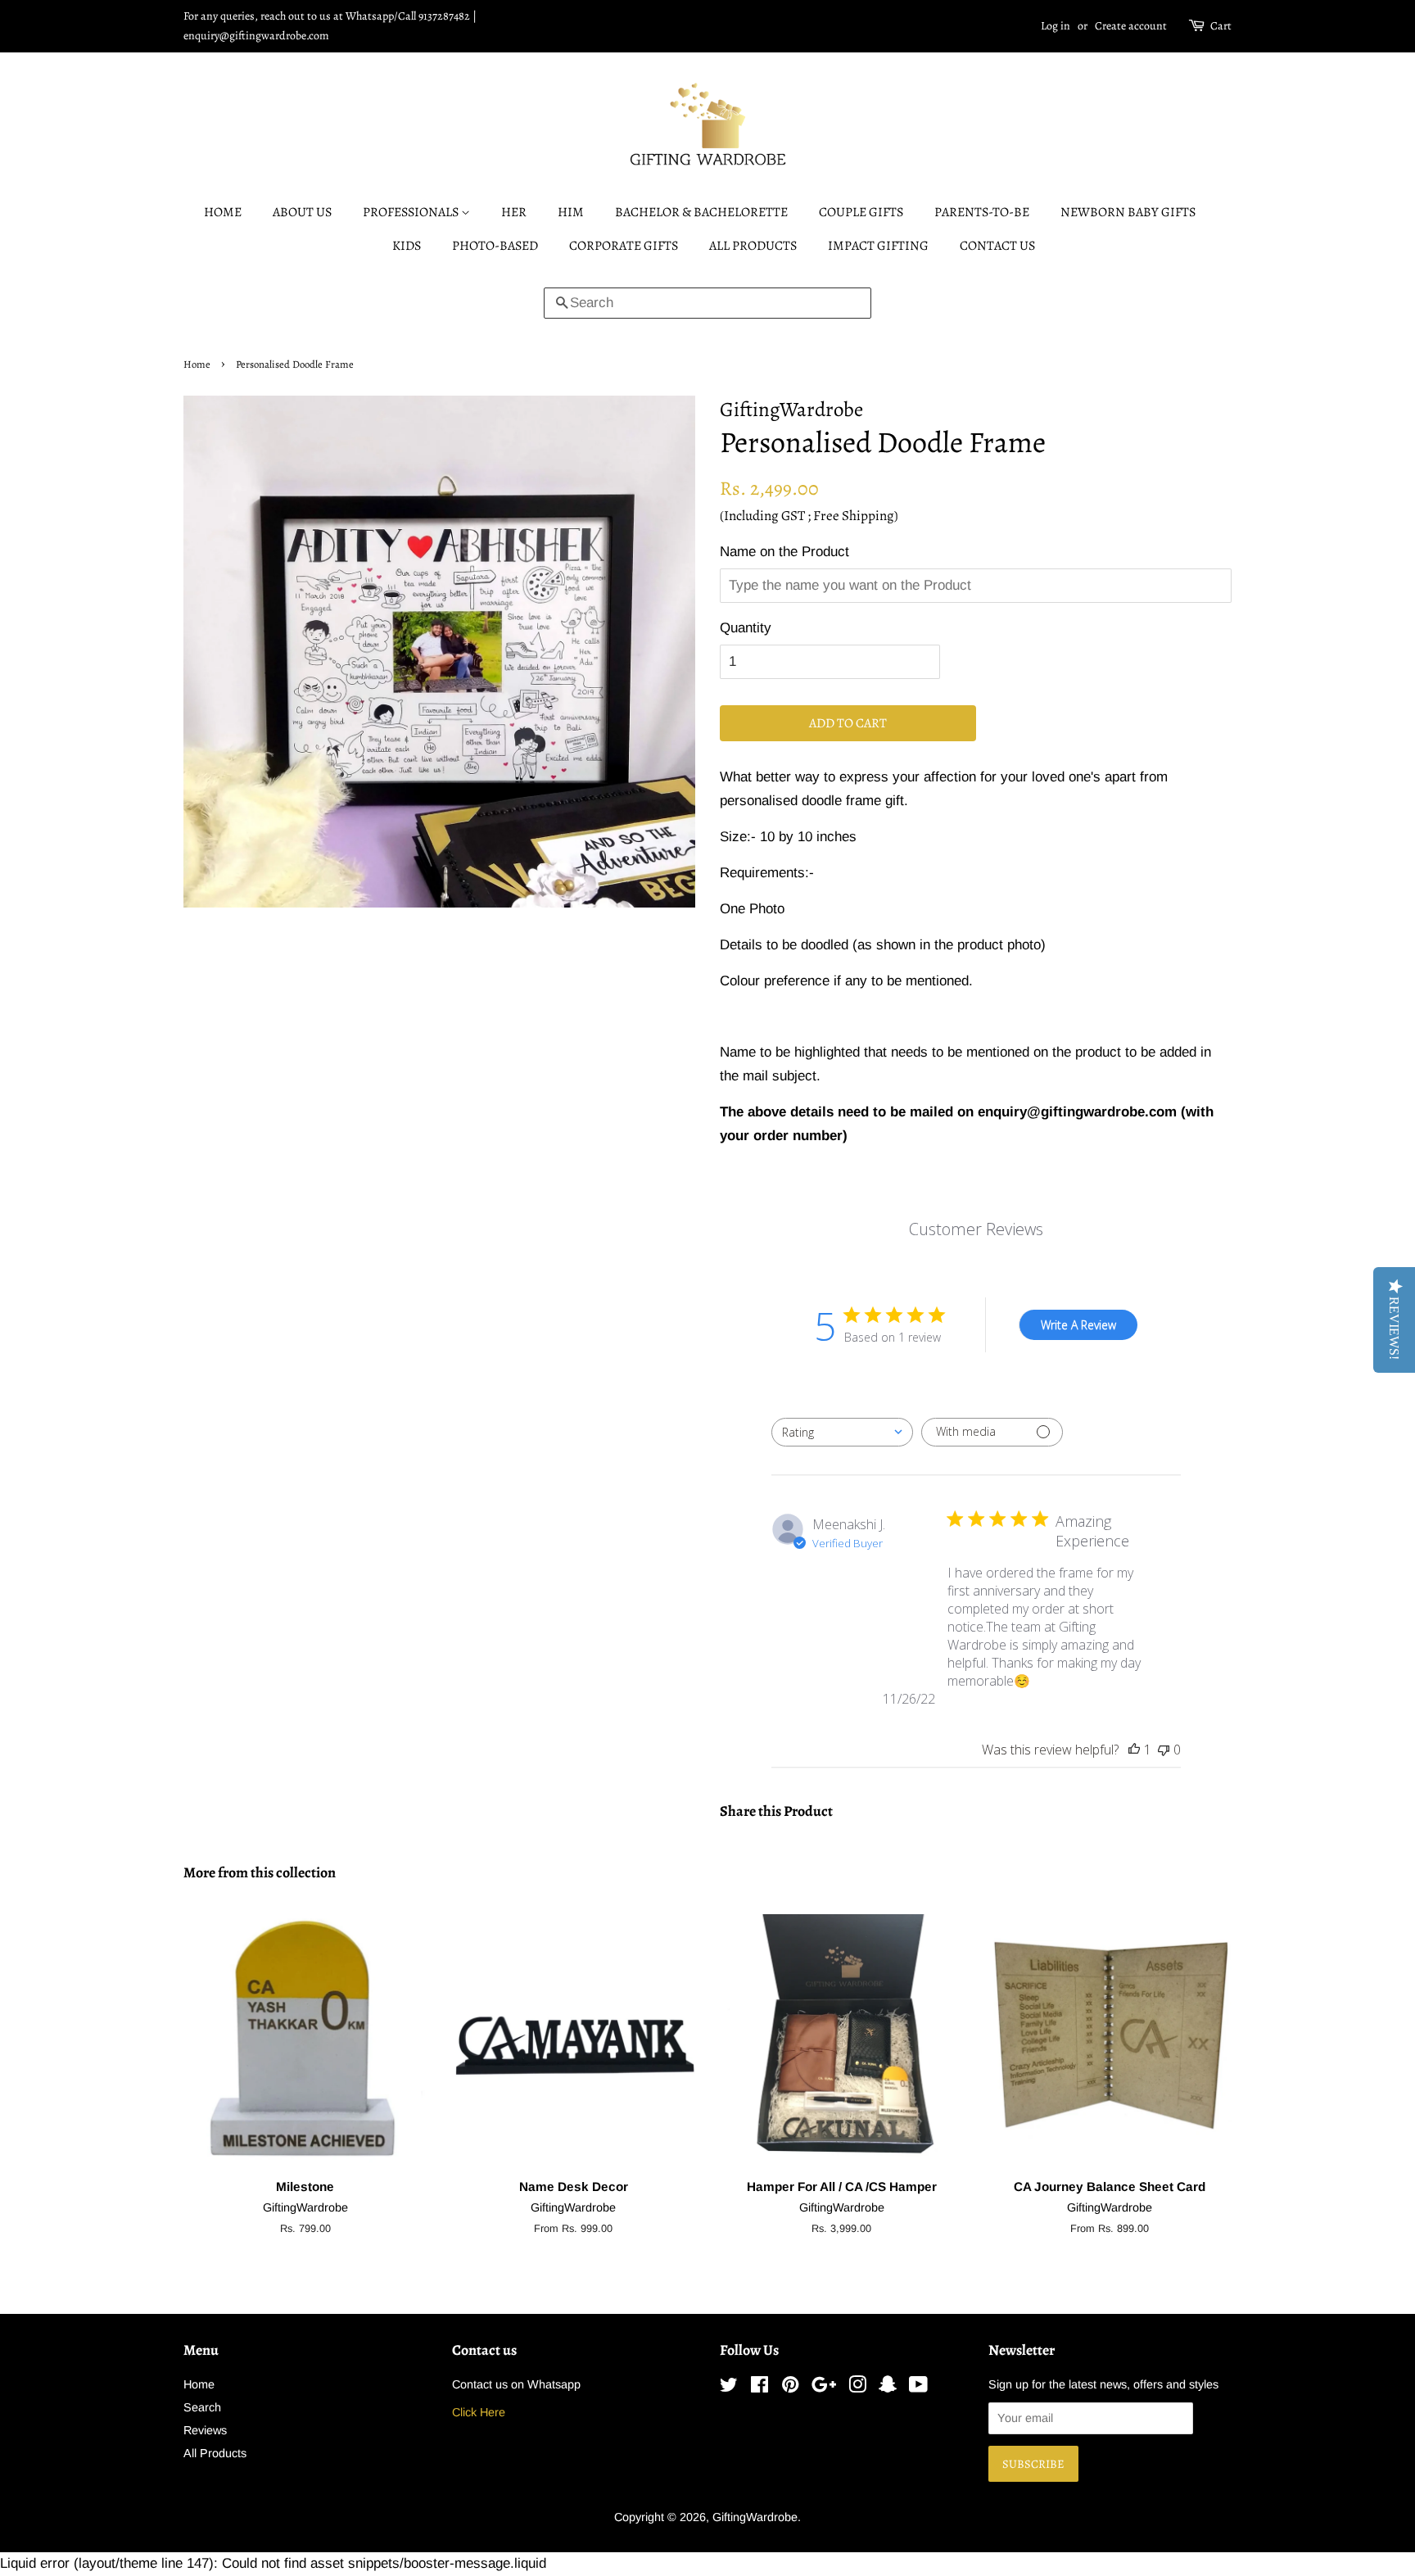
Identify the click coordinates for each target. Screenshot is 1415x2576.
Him (571, 212)
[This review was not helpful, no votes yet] (1164, 1750)
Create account (1131, 26)
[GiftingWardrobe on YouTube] (918, 2388)
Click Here (479, 2412)
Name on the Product (784, 552)
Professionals (412, 212)
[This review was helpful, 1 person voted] (1134, 1750)
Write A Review (1078, 1325)
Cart (1221, 26)
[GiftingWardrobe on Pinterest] (790, 2388)
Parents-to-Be (982, 212)
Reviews (205, 2430)
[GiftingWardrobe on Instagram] (857, 2388)
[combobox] (842, 1432)
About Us (302, 212)
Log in (1056, 26)
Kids (407, 246)
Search (202, 2407)
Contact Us (997, 246)
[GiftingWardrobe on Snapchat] (888, 2388)
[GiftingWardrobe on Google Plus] (824, 2388)
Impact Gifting (878, 246)
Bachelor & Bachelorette (701, 212)
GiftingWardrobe (755, 2517)
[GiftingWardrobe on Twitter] (729, 2388)
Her (514, 212)
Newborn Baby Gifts (1128, 212)
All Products (753, 246)
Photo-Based (495, 246)
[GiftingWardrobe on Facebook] (759, 2388)
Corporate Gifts (624, 246)
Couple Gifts (861, 212)
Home (223, 212)
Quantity (746, 628)
